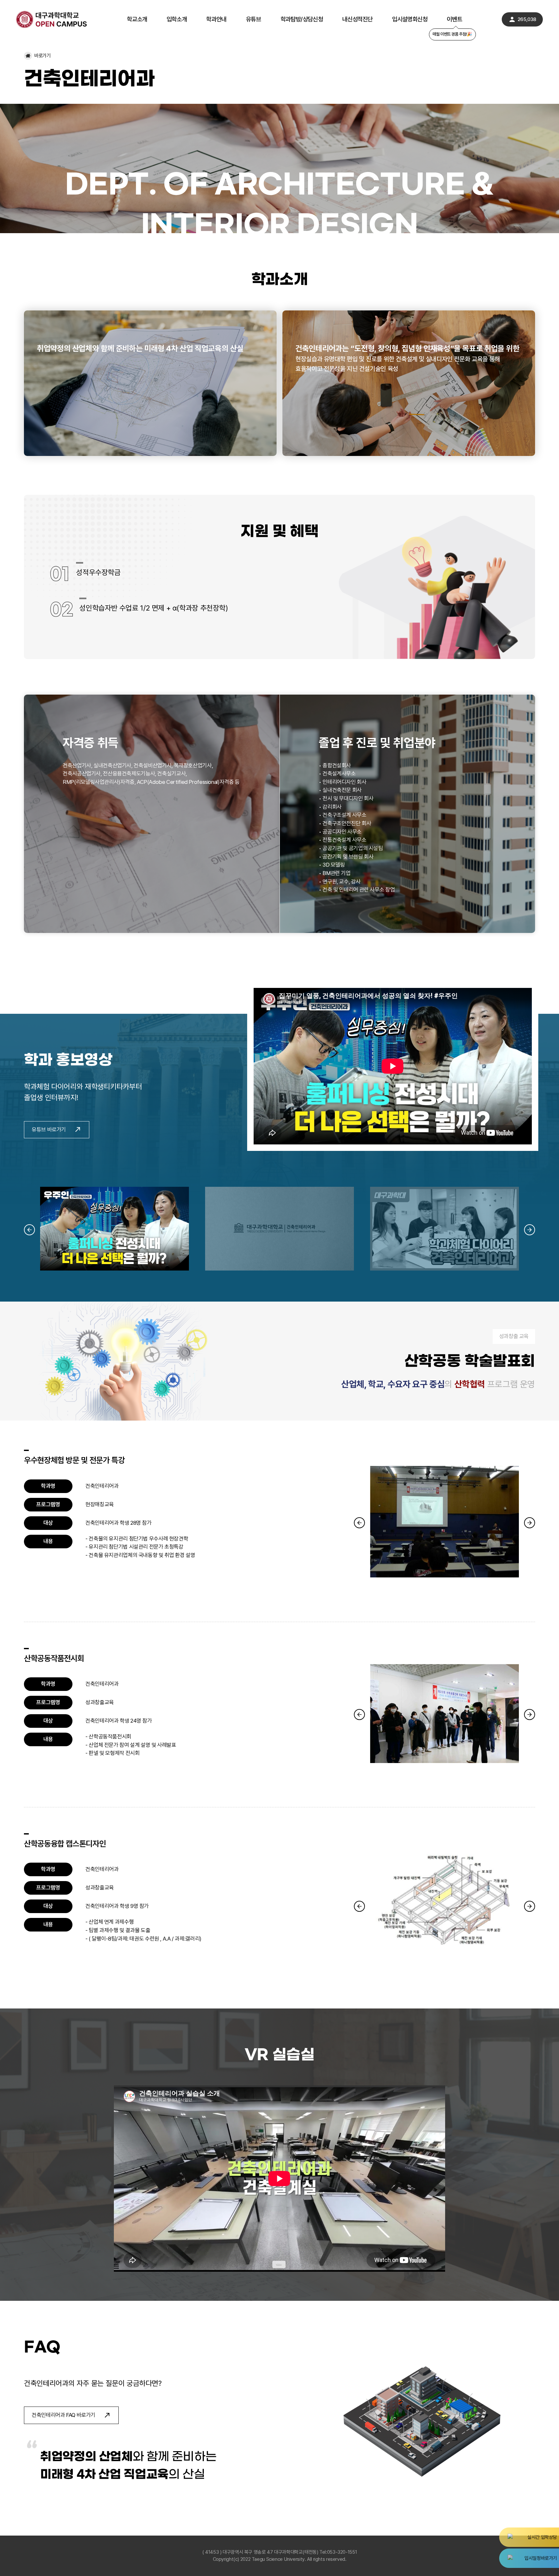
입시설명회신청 (410, 20)
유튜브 (253, 20)
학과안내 (216, 20)
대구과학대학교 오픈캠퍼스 (52, 19)
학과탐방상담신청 (302, 19)
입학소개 (177, 20)
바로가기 (43, 56)
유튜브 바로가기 (57, 1129)
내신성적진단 (357, 20)
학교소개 (137, 20)
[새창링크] (529, 2537)
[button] (29, 1230)
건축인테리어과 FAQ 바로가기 (71, 2415)
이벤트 (454, 20)
